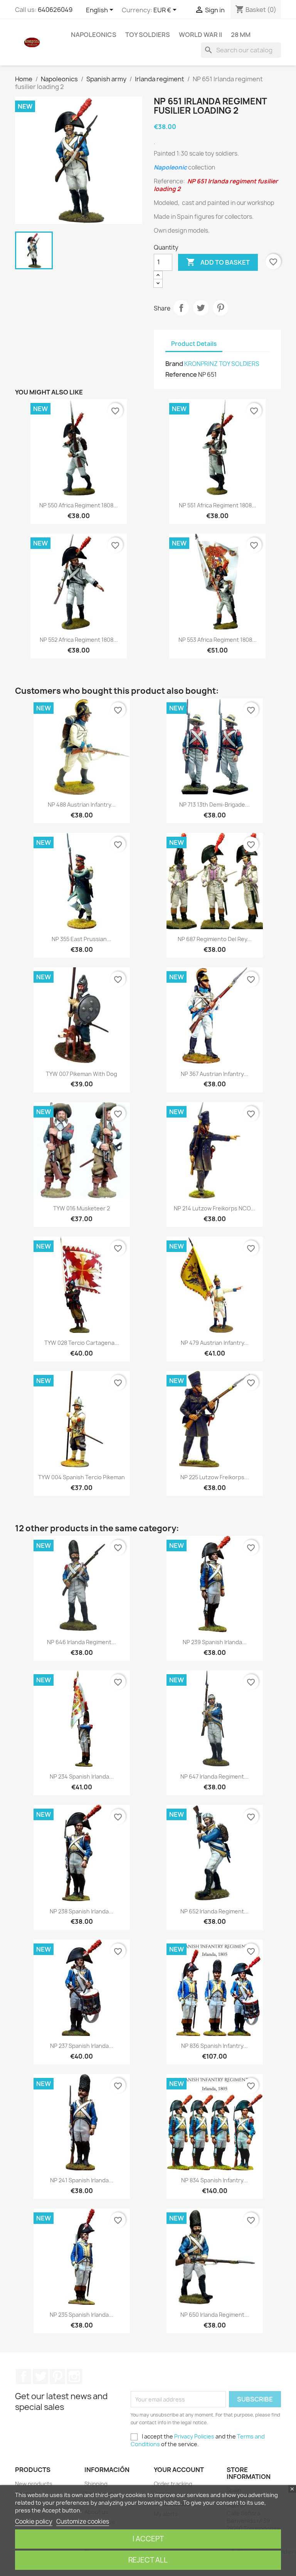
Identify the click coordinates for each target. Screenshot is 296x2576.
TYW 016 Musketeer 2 (82, 1208)
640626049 (55, 10)
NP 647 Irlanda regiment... (214, 1776)
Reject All (148, 2560)
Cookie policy (34, 2521)
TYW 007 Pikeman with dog (82, 1074)
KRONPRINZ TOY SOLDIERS (222, 364)
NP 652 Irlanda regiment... (214, 1911)
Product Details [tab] (194, 344)
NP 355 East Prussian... (82, 939)
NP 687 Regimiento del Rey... (215, 939)
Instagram (74, 2376)
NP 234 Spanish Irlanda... (82, 1776)
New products (34, 2484)
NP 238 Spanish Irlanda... (82, 1911)
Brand (174, 364)
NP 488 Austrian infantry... (82, 805)
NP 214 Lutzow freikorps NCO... (214, 1208)
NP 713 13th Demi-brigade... (214, 805)
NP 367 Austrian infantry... (214, 1074)
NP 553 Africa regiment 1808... (218, 640)
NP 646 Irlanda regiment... (82, 1642)
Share (181, 308)
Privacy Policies (194, 2436)
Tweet (201, 308)
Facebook (24, 2376)
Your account (179, 2470)
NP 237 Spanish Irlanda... (82, 2046)
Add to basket (218, 262)
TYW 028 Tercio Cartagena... (82, 1343)
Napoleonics (94, 35)
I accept (148, 2539)
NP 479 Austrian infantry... (215, 1343)
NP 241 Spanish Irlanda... (82, 2180)
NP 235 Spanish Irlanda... (82, 2315)
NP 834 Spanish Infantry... (214, 2180)
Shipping (96, 2484)
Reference (181, 374)
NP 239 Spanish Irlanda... (215, 1642)
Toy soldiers (148, 35)
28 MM (241, 35)
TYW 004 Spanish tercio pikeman (82, 1477)
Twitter (40, 2376)
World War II (200, 35)
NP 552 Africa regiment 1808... (79, 640)
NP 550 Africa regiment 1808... (79, 505)
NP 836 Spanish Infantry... (214, 2046)
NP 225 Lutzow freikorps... (215, 1477)
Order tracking (173, 2484)
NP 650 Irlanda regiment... (215, 2315)
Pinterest (220, 308)
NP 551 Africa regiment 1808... (218, 505)
